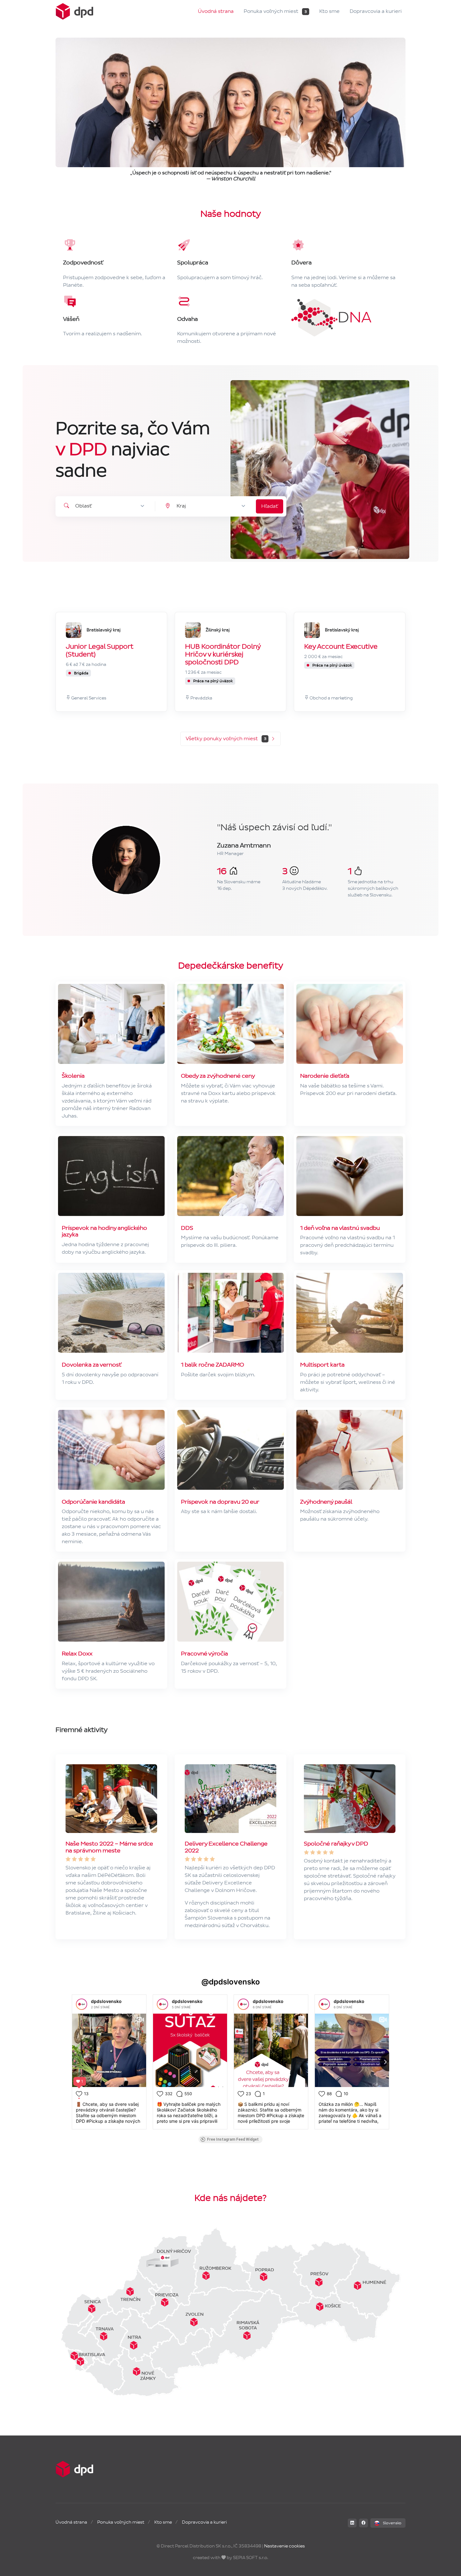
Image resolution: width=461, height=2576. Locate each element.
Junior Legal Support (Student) (100, 651)
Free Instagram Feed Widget (233, 2139)
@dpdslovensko (231, 1982)
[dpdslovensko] (82, 2004)
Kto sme (329, 11)
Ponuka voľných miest (275, 11)
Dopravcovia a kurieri (376, 11)
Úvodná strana (216, 11)
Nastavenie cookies (284, 2546)
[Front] (74, 11)
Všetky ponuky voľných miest (226, 738)
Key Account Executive (341, 647)
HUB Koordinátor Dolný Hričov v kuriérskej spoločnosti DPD (223, 655)
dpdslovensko (106, 2001)
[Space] (74, 2469)
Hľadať (270, 506)
